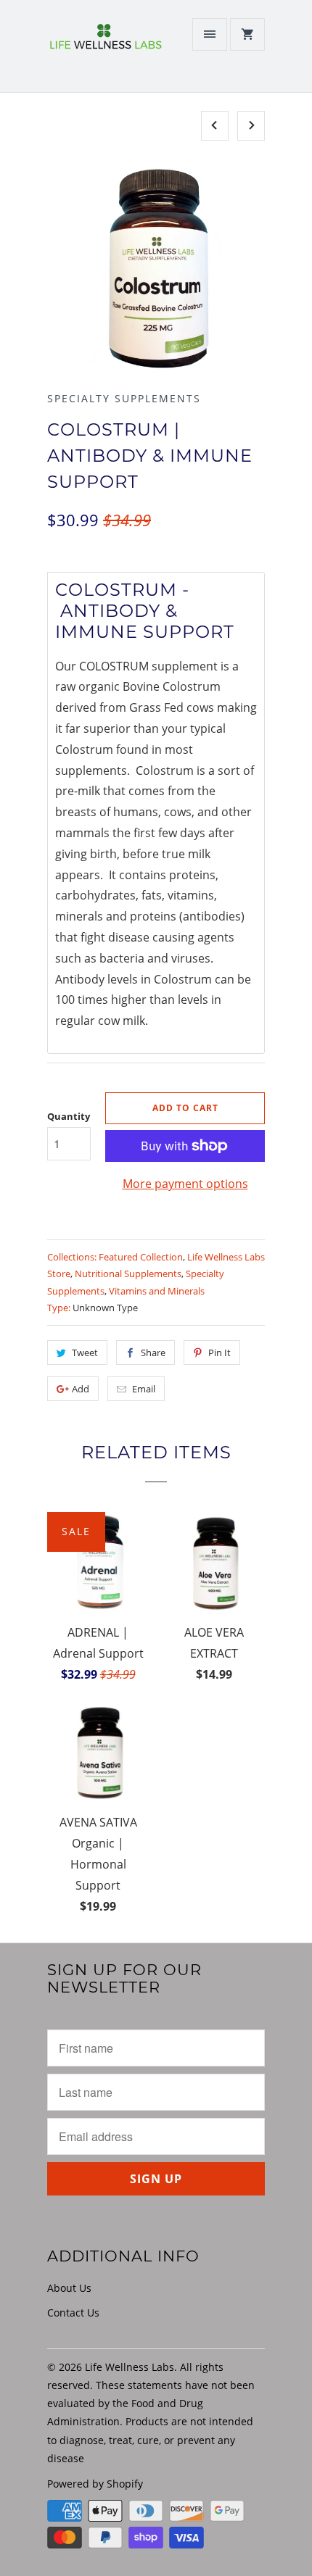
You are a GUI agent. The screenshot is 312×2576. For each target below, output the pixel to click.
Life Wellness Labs (130, 2367)
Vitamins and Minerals (157, 1291)
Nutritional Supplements (128, 1274)
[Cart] (247, 34)
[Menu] (210, 34)
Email (144, 1389)
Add (81, 1389)
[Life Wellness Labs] (105, 51)
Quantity (69, 1116)
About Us (69, 2288)
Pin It (219, 1353)
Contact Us (73, 2313)
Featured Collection (141, 1257)
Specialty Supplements (124, 398)
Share (153, 1353)
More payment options (185, 1184)
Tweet (85, 1353)
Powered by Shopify (95, 2484)
